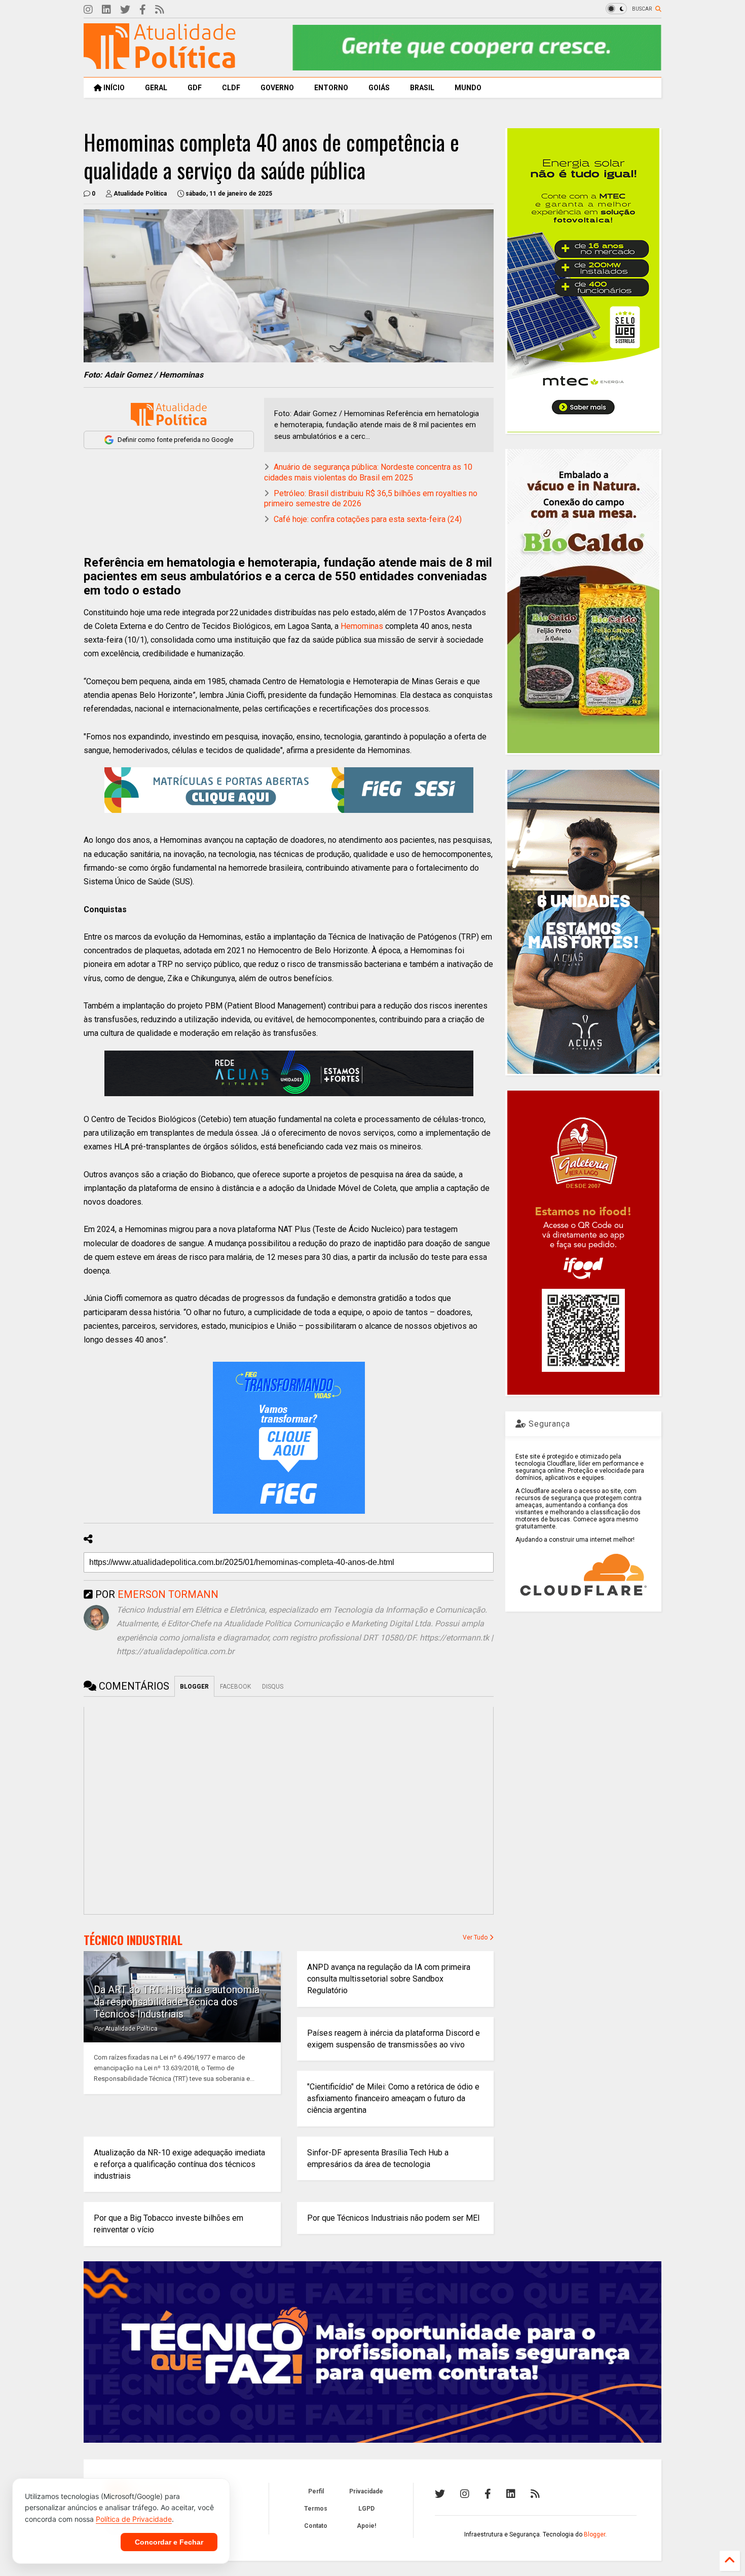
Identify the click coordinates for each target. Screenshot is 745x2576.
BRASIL (422, 88)
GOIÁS (379, 88)
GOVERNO (277, 88)
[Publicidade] (289, 1073)
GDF (195, 88)
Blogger (594, 2534)
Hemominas (362, 626)
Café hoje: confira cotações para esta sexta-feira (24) (368, 519)
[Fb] (143, 10)
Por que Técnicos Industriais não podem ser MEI (394, 2218)
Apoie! (366, 2526)
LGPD (366, 2509)
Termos (316, 2509)
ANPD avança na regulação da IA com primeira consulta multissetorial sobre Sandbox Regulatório (389, 1979)
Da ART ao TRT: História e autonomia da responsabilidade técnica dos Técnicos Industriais (177, 2002)
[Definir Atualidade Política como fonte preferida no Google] (169, 414)
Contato (316, 2526)
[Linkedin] (106, 10)
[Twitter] (125, 10)
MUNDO (468, 88)
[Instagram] (88, 10)
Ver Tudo (476, 1937)
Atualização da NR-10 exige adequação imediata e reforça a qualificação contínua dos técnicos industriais (179, 2164)
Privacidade (366, 2491)
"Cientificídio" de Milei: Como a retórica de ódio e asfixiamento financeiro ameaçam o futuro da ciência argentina (393, 2098)
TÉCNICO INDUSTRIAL (133, 1940)
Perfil (316, 2491)
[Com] (535, 2494)
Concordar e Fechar (169, 2542)
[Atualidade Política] (160, 64)
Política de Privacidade (134, 2519)
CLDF (231, 88)
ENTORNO (331, 88)
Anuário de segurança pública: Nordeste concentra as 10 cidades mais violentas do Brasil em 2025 (368, 472)
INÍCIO (113, 88)
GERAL (156, 88)
